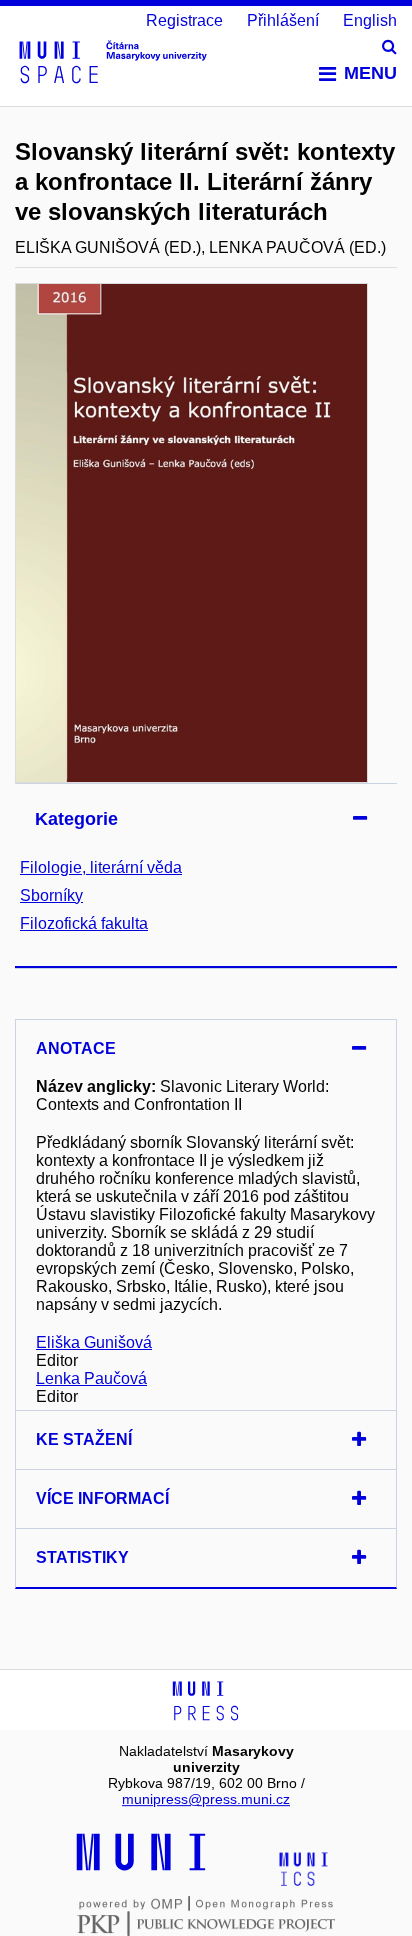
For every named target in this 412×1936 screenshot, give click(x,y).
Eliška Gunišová (94, 1342)
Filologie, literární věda (101, 867)
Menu (370, 73)
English (370, 20)
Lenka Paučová (91, 1378)
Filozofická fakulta (84, 923)
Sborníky (51, 895)
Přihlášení (283, 20)
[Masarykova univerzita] (141, 1868)
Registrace (184, 20)
